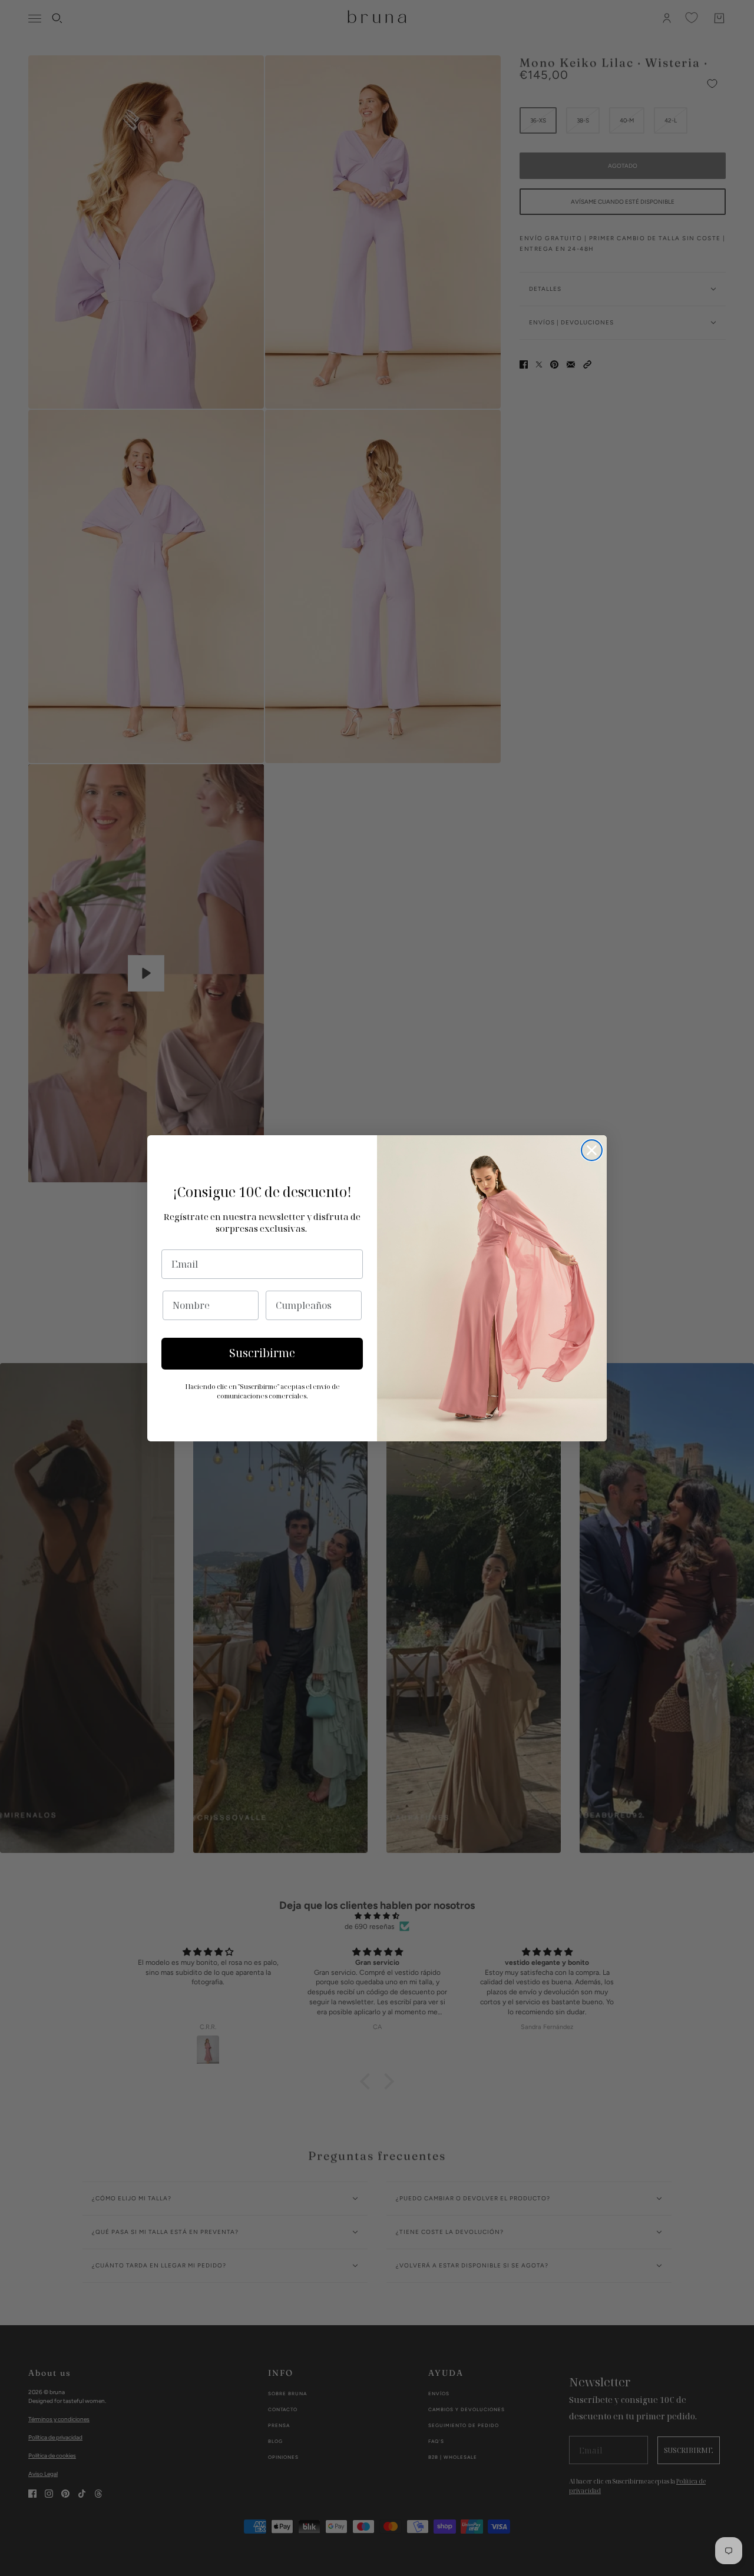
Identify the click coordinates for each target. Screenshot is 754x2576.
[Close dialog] (592, 1150)
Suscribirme (262, 1353)
